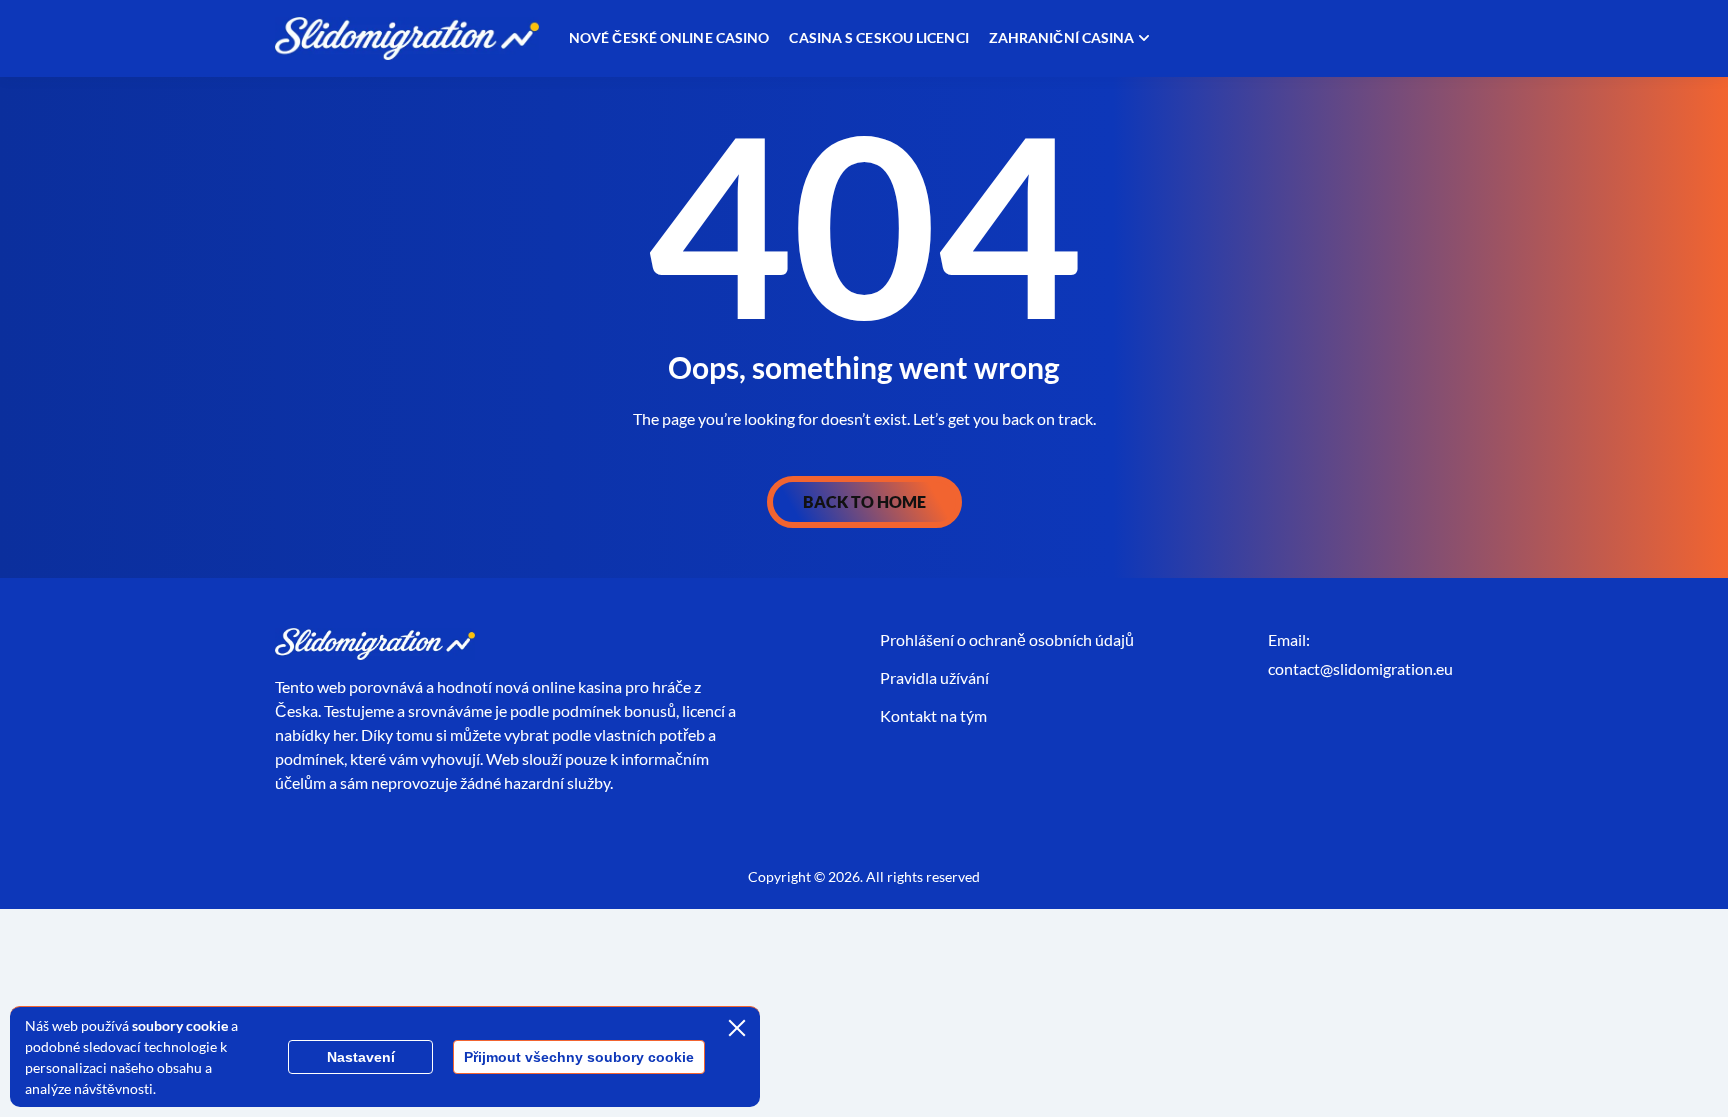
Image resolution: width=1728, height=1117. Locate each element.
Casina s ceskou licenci (878, 37)
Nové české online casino (669, 37)
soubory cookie (180, 1025)
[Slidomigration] (407, 38)
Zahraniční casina (1062, 37)
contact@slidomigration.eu (1360, 668)
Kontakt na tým (933, 715)
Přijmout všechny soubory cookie (579, 1057)
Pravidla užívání (934, 677)
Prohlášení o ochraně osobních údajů (1007, 639)
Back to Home (864, 501)
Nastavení (361, 1057)
